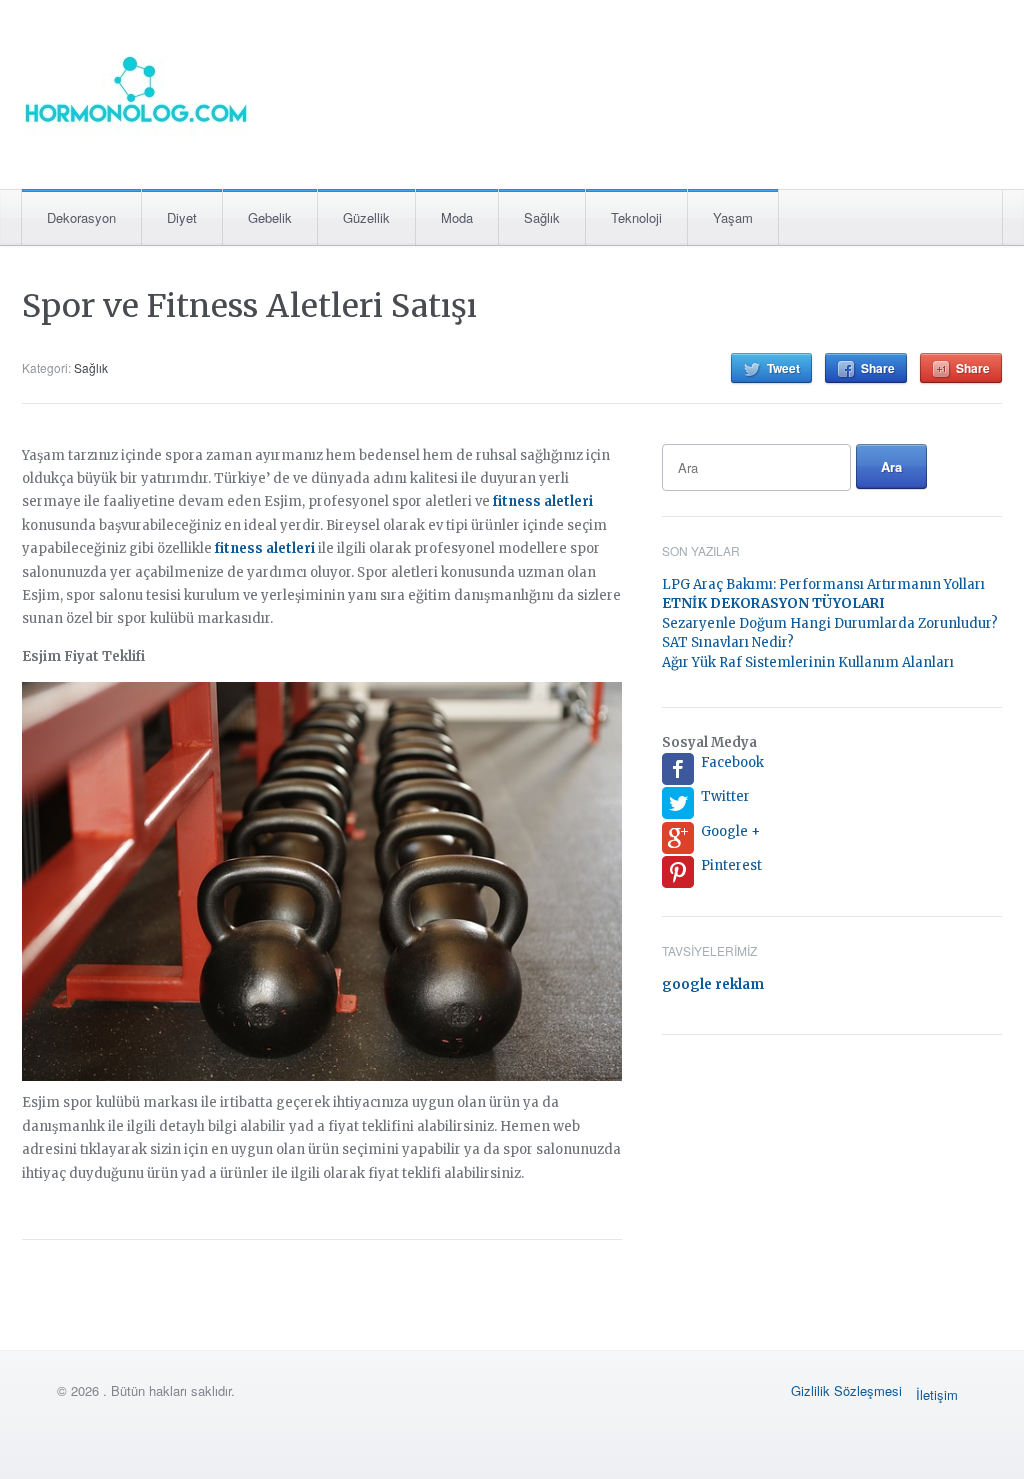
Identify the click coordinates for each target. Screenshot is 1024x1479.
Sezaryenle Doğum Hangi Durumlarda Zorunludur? (830, 623)
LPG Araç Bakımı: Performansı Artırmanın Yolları (823, 584)
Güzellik (366, 217)
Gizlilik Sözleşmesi (846, 1390)
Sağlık (542, 217)
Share (878, 368)
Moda (457, 217)
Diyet (182, 217)
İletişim (937, 1394)
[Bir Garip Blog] (136, 88)
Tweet (783, 368)
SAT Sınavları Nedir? (728, 642)
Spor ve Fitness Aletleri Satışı (249, 306)
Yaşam (733, 217)
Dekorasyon (81, 217)
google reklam (713, 984)
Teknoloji (636, 217)
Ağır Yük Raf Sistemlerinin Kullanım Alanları (808, 662)
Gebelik (270, 217)
